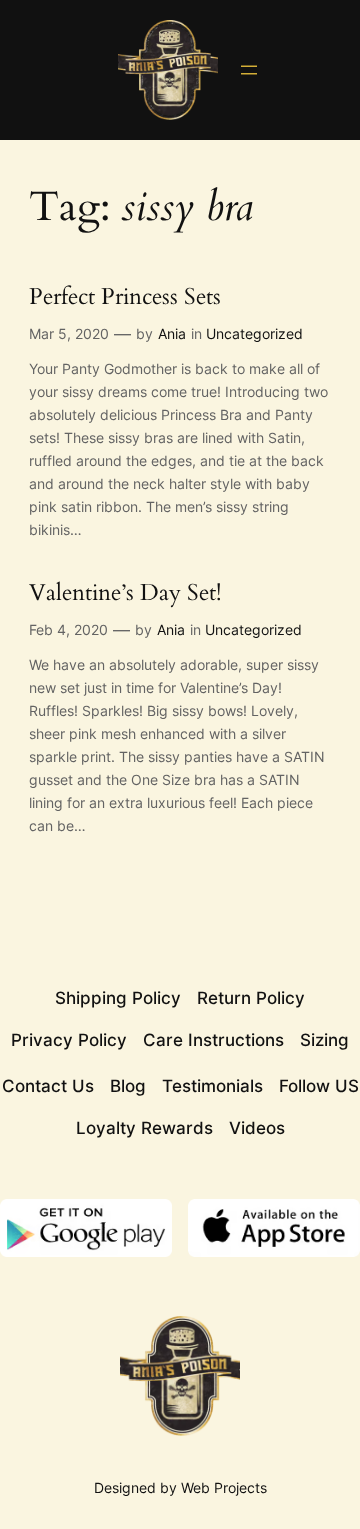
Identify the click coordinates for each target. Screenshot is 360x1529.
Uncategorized (254, 333)
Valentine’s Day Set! (125, 593)
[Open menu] (249, 70)
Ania (172, 333)
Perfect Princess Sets (125, 297)
